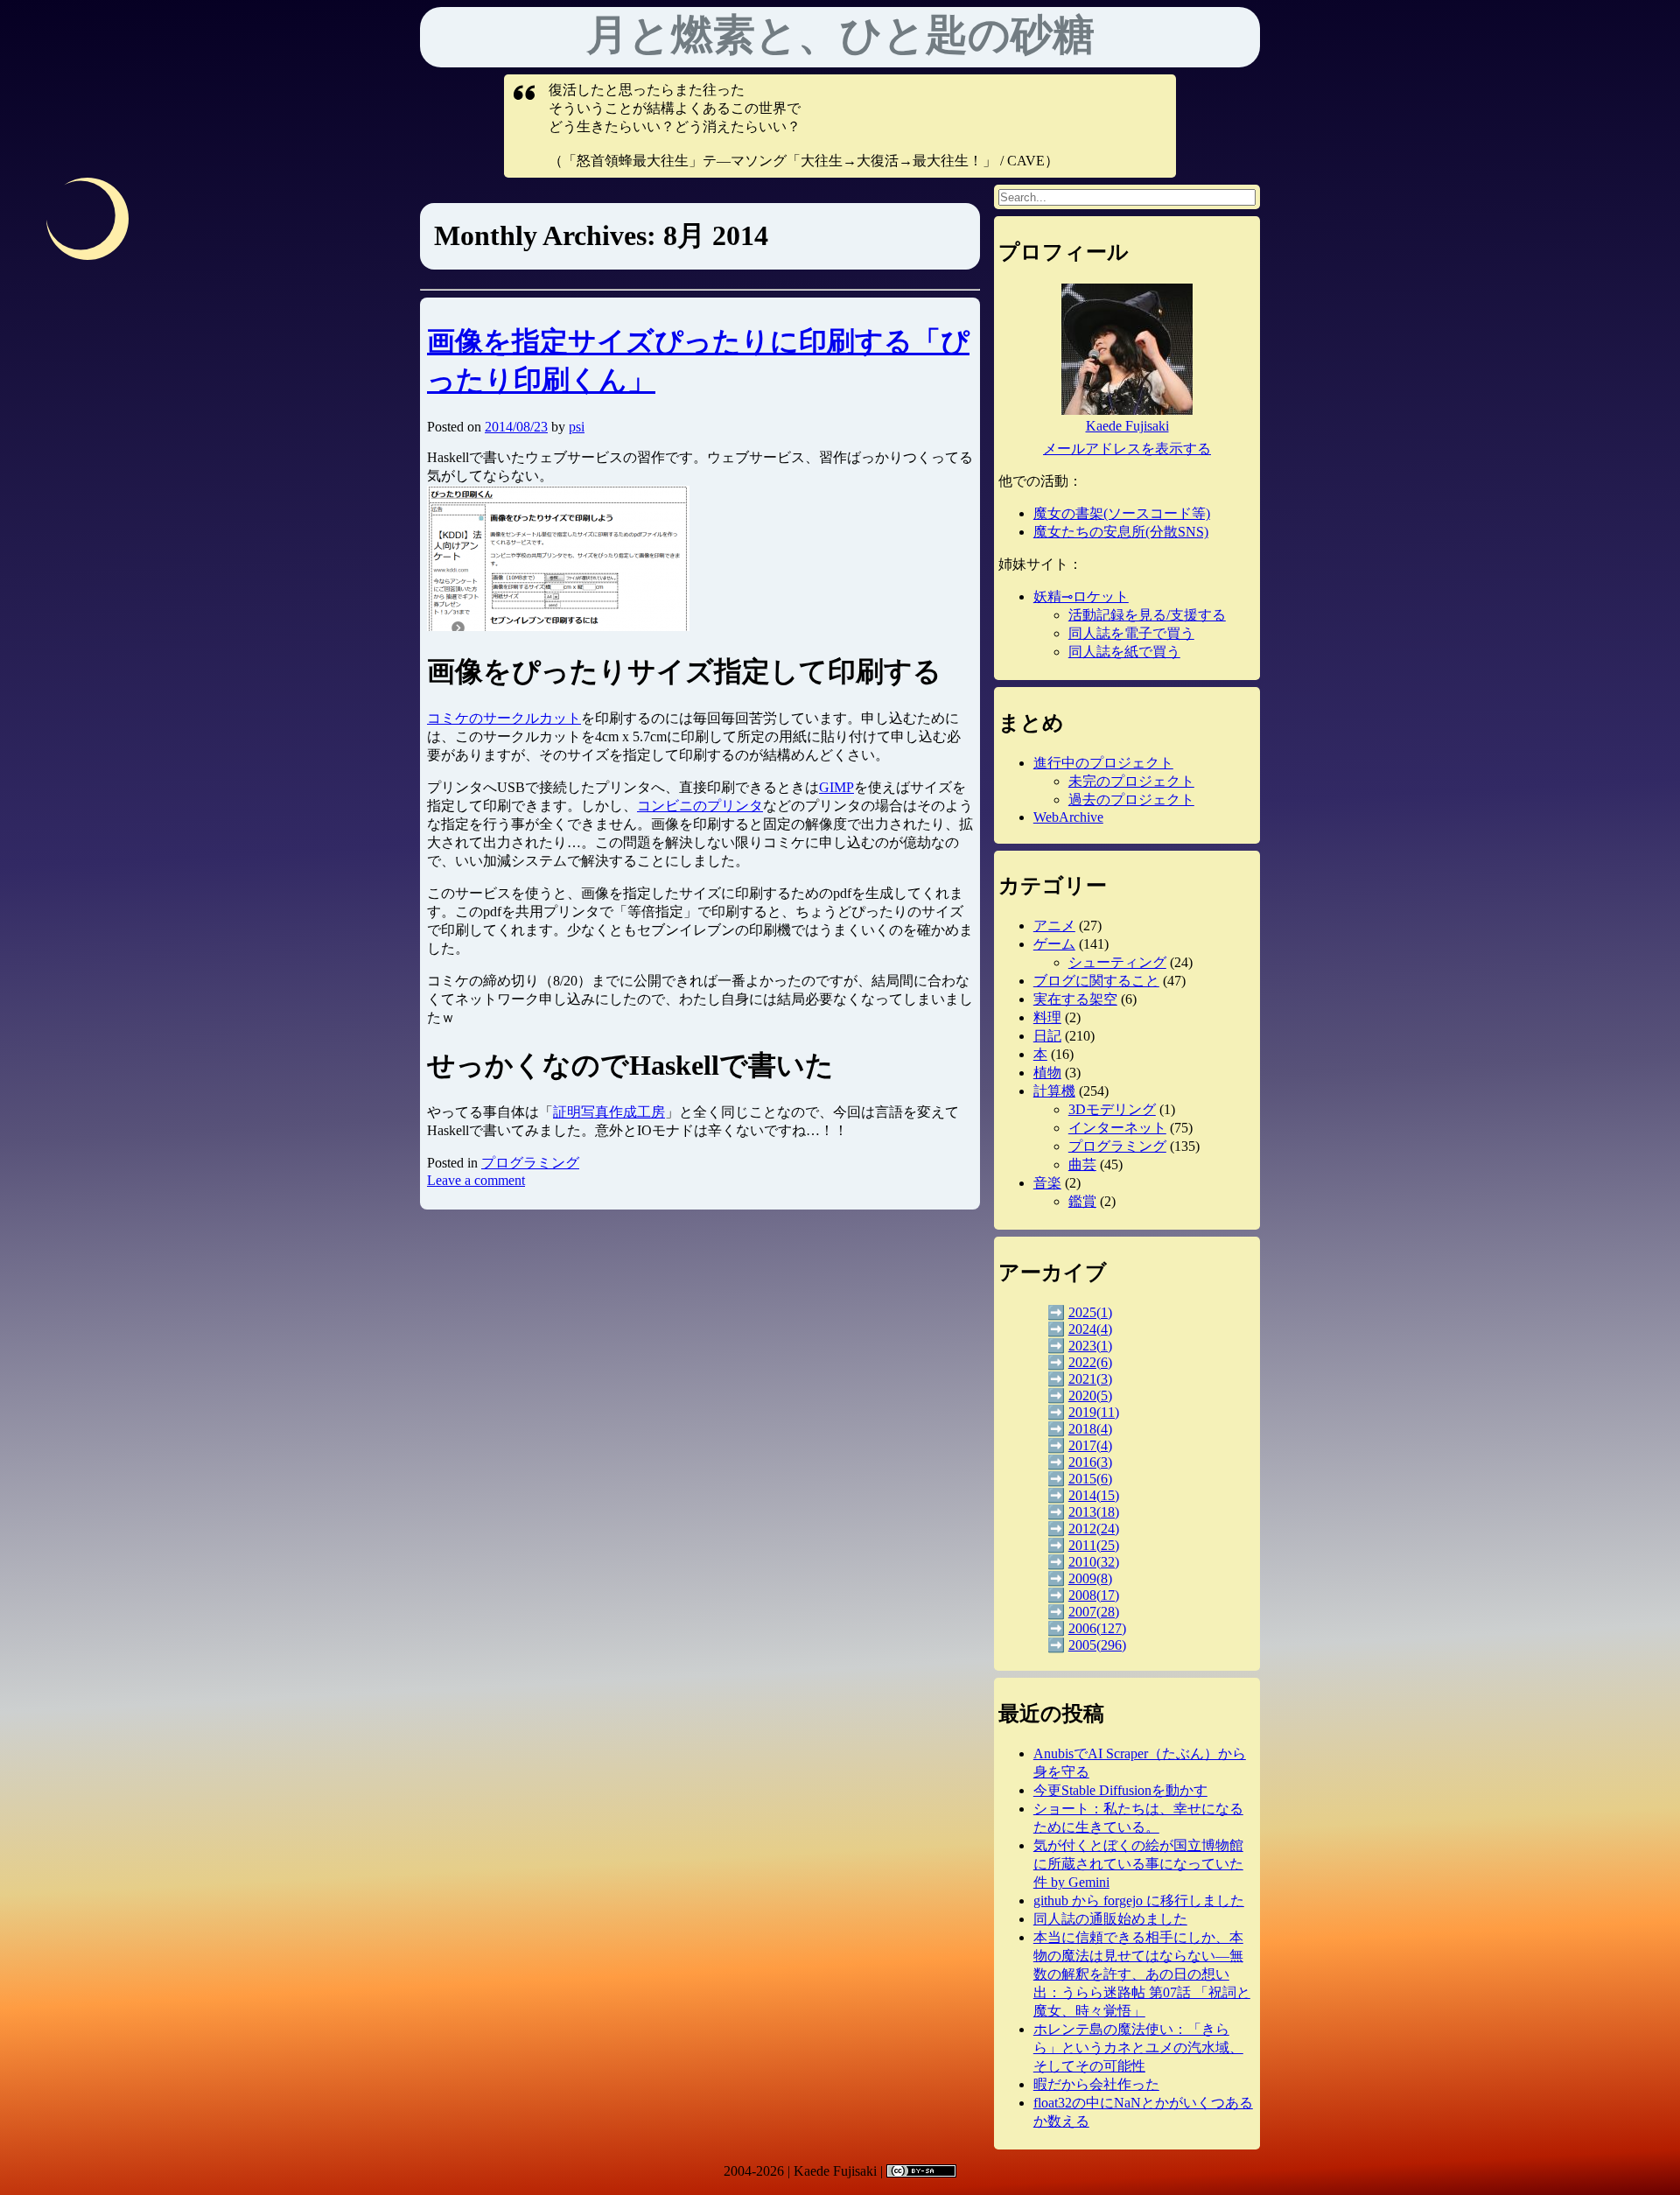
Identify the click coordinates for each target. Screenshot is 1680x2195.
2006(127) (1097, 1628)
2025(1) (1090, 1312)
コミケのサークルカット (504, 718)
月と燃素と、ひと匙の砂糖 (840, 35)
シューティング (1117, 962)
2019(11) (1094, 1412)
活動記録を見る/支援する (1147, 615)
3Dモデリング (1112, 1109)
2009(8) (1090, 1578)
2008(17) (1094, 1595)
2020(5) (1090, 1396)
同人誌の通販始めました (1110, 1919)
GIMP (836, 787)
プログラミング (530, 1163)
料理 (1047, 1017)
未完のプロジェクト (1131, 781)
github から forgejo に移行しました (1139, 1900)
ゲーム (1054, 944)
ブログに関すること (1096, 981)
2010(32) (1094, 1562)
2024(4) (1090, 1329)
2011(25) (1094, 1545)
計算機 (1054, 1091)
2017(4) (1090, 1445)
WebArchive (1068, 817)
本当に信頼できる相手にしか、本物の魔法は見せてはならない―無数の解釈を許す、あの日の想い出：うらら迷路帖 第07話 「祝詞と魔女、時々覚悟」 (1142, 1974)
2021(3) (1090, 1379)
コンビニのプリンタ (700, 806)
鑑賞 (1082, 1201)
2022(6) (1090, 1362)
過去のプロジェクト (1131, 799)
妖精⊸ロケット (1081, 596)
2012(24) (1094, 1529)
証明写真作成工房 (609, 1112)
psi (577, 427)
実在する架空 (1075, 999)
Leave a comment (476, 1180)
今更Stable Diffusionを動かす (1120, 1790)
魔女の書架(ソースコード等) (1122, 513)
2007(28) (1094, 1612)
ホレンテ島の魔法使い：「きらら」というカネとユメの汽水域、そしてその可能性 (1138, 2048)
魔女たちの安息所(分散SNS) (1121, 532)
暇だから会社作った (1096, 2084)
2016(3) (1090, 1462)
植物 (1047, 1073)
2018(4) (1090, 1429)
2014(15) (1094, 1495)
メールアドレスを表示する (1127, 449)
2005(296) (1097, 1645)
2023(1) (1090, 1346)
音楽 (1047, 1183)
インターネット (1117, 1128)
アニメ (1054, 926)
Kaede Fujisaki (1127, 426)
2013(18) (1094, 1512)
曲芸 (1082, 1164)
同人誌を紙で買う (1124, 652)
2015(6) (1090, 1479)
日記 (1047, 1036)
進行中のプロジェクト (1103, 763)
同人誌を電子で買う (1131, 633)
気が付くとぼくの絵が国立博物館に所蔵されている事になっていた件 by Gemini (1138, 1864)
